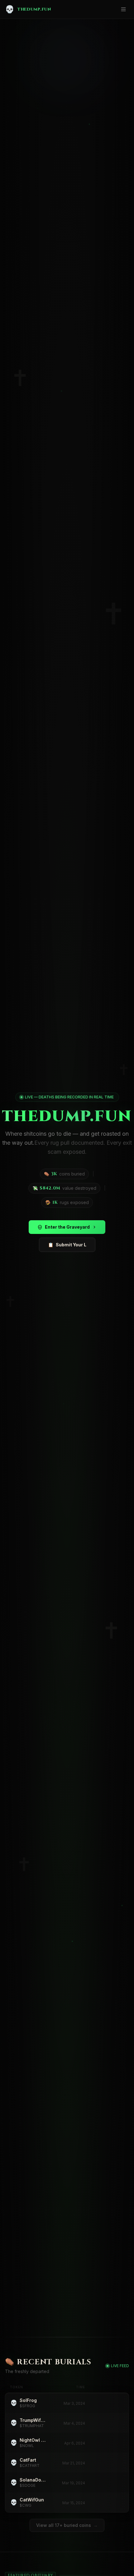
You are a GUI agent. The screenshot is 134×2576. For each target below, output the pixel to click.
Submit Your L (67, 1245)
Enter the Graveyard (67, 1227)
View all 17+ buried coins (67, 2525)
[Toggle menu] (123, 9)
